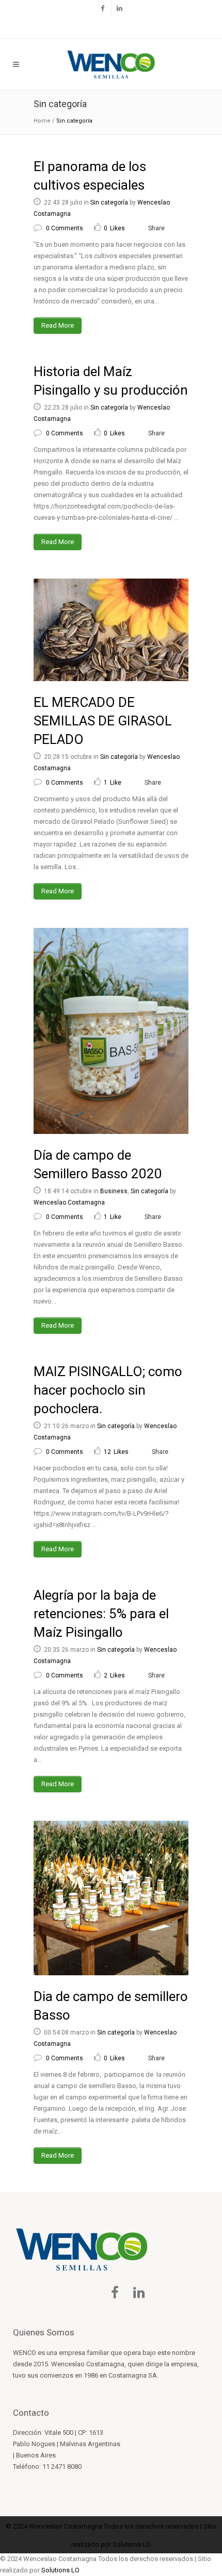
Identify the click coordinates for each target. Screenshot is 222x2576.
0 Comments (65, 228)
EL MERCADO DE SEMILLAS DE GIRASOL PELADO (103, 721)
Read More (58, 325)
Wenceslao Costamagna (69, 1202)
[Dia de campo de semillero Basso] (111, 1898)
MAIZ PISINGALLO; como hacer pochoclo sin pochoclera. (108, 1390)
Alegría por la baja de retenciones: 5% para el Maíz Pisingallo (101, 1614)
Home (42, 121)
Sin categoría (109, 202)
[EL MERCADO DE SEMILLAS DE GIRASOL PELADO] (111, 630)
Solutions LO (132, 2544)
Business (114, 1191)
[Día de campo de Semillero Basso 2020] (111, 1031)
